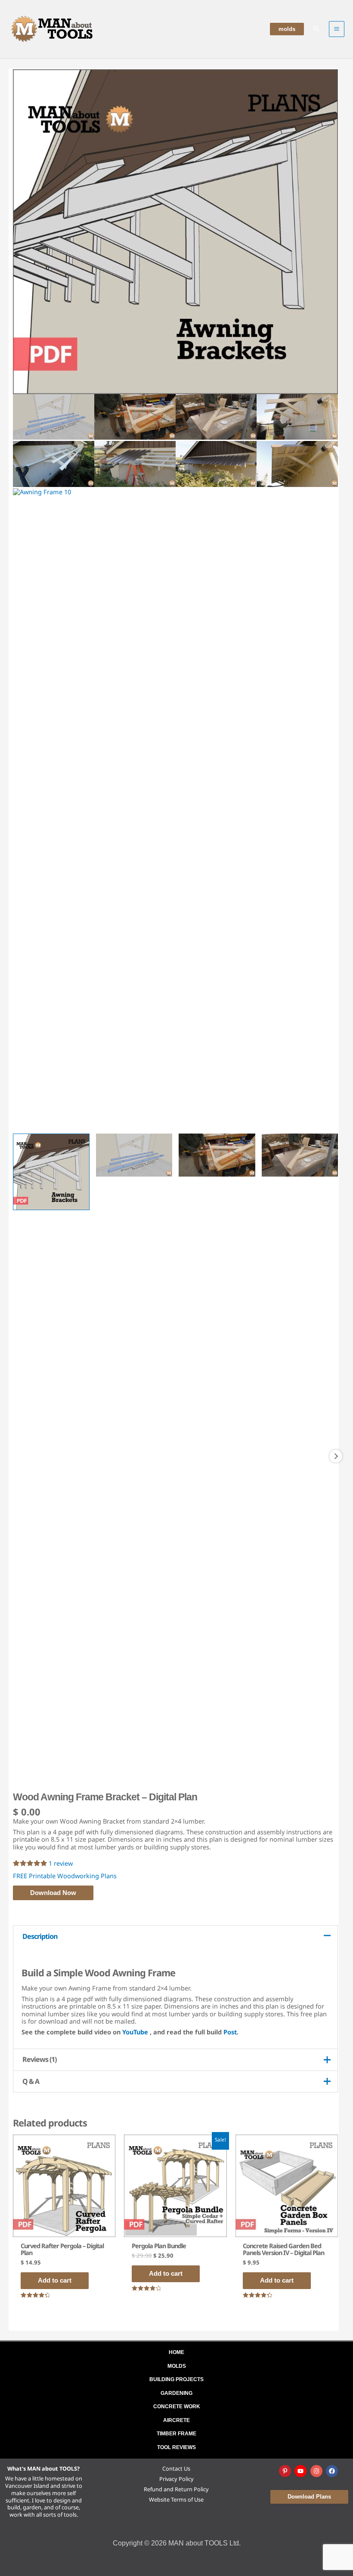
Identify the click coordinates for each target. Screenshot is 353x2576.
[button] (287, 29)
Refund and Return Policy (176, 2489)
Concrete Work (177, 2407)
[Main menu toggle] (337, 29)
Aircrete (176, 2420)
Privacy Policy (176, 2479)
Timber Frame (176, 2434)
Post (230, 2032)
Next (336, 1456)
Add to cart (55, 2280)
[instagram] (317, 2471)
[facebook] (333, 2471)
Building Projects (176, 2379)
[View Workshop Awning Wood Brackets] (51, 1172)
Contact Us (176, 2468)
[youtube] (301, 2471)
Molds (177, 2366)
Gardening (176, 2393)
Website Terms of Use (176, 2499)
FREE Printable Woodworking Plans (65, 1876)
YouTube (135, 2032)
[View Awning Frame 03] (217, 1155)
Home (176, 2352)
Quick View (64, 2228)
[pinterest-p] (286, 2471)
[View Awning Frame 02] (134, 1155)
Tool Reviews (176, 2447)
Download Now (53, 1893)
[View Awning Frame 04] (300, 1155)
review (61, 1863)
